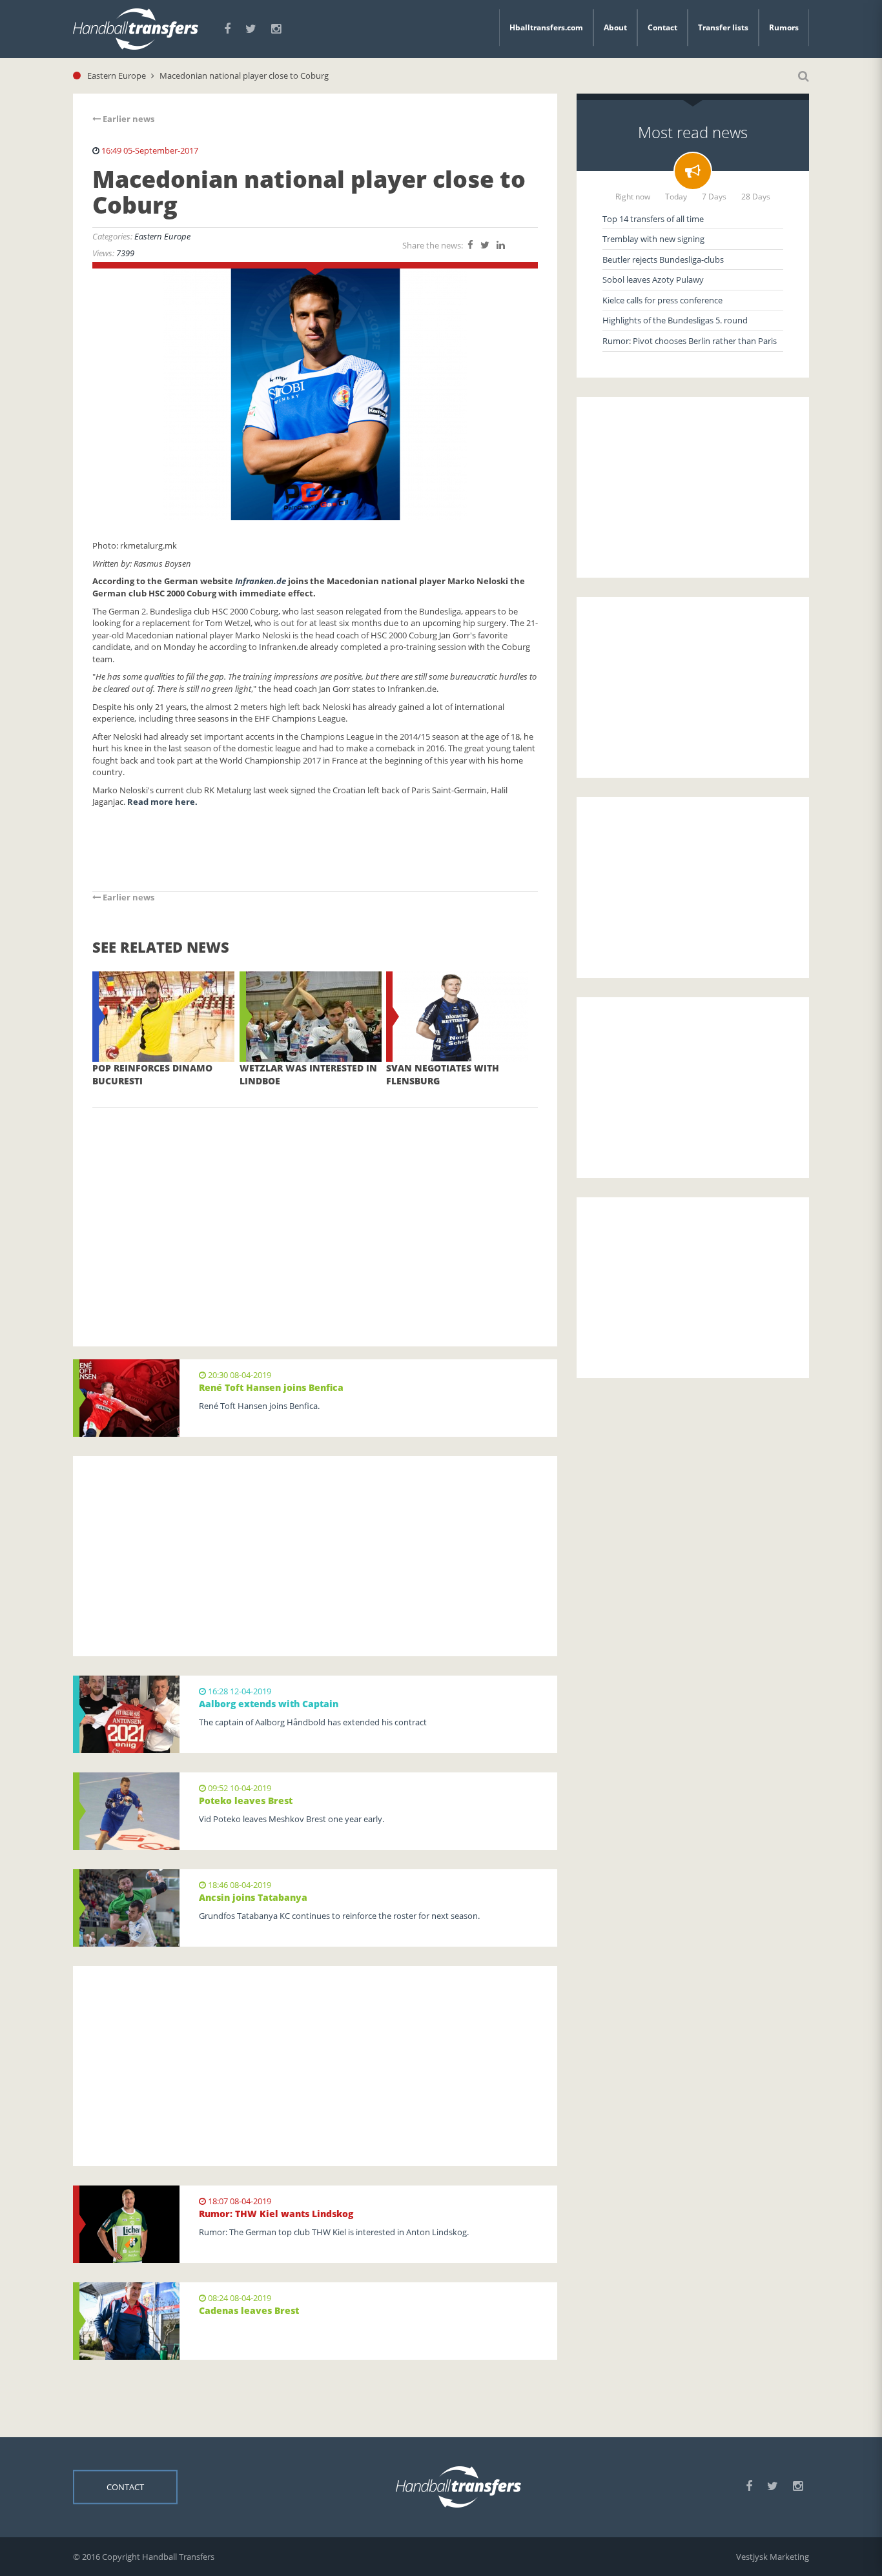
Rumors (784, 27)
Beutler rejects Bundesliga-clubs (663, 259)
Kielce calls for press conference (662, 300)
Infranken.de (261, 581)
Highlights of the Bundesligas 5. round (675, 320)
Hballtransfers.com (546, 27)
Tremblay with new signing (653, 239)
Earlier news (128, 119)
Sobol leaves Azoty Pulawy (653, 279)
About (615, 27)
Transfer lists (723, 27)
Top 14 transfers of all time (653, 219)
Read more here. (162, 802)
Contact (662, 27)
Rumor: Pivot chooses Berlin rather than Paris (690, 341)
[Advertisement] (315, 1208)
